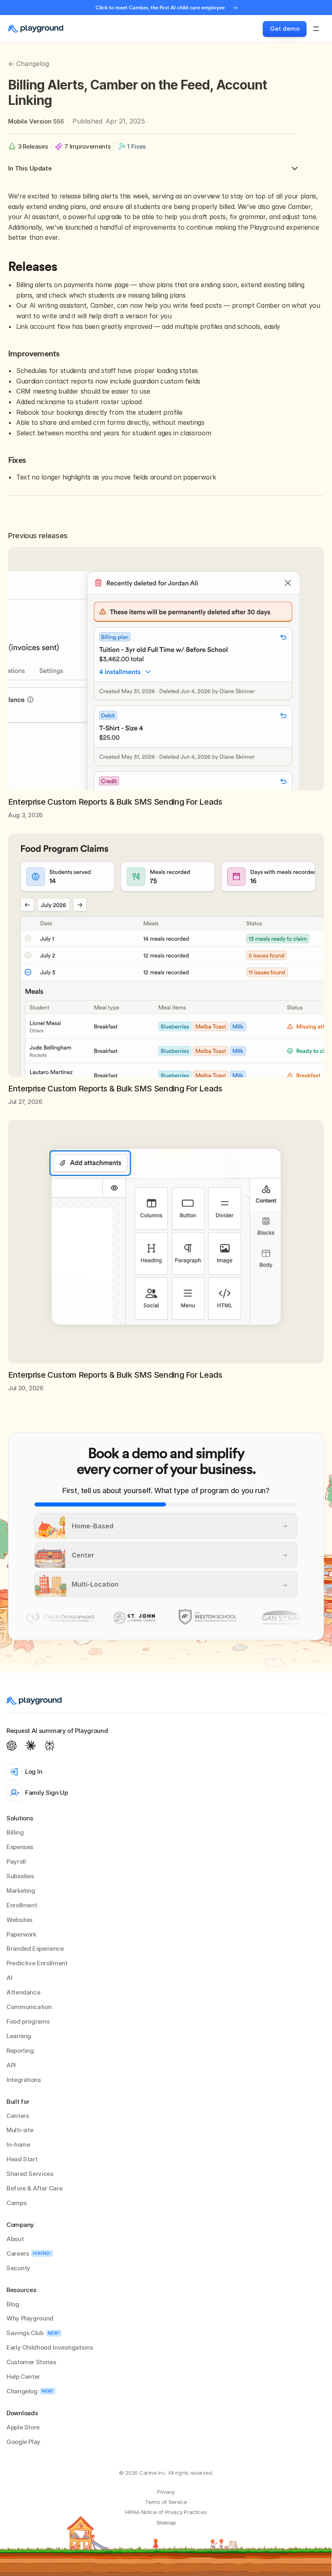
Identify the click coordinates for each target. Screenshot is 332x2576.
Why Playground (30, 2318)
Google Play (23, 2442)
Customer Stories (31, 2362)
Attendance (23, 1992)
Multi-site (20, 2130)
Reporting (20, 2051)
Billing (15, 1832)
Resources (21, 2290)
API (11, 2065)
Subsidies (20, 1876)
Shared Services (30, 2174)
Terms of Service (166, 2502)
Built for (18, 2102)
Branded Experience (35, 1949)
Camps (16, 2203)
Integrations (24, 2080)
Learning (19, 2036)
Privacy (166, 2492)
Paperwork (21, 1934)
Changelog (22, 2391)
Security (18, 2268)
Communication (29, 2007)
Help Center (23, 2377)
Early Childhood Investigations (50, 2347)
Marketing (21, 1891)
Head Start (22, 2159)
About (15, 2239)
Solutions (20, 1818)
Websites (19, 1920)
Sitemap (166, 2523)
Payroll (16, 1861)
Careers (18, 2253)
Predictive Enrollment (37, 1963)
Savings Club (25, 2333)
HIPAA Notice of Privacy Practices (166, 2512)
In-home (18, 2145)
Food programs (28, 2021)
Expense (18, 1847)
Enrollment (22, 1905)
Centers (18, 2116)
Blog (13, 2304)
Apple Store (23, 2427)
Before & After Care (34, 2188)
